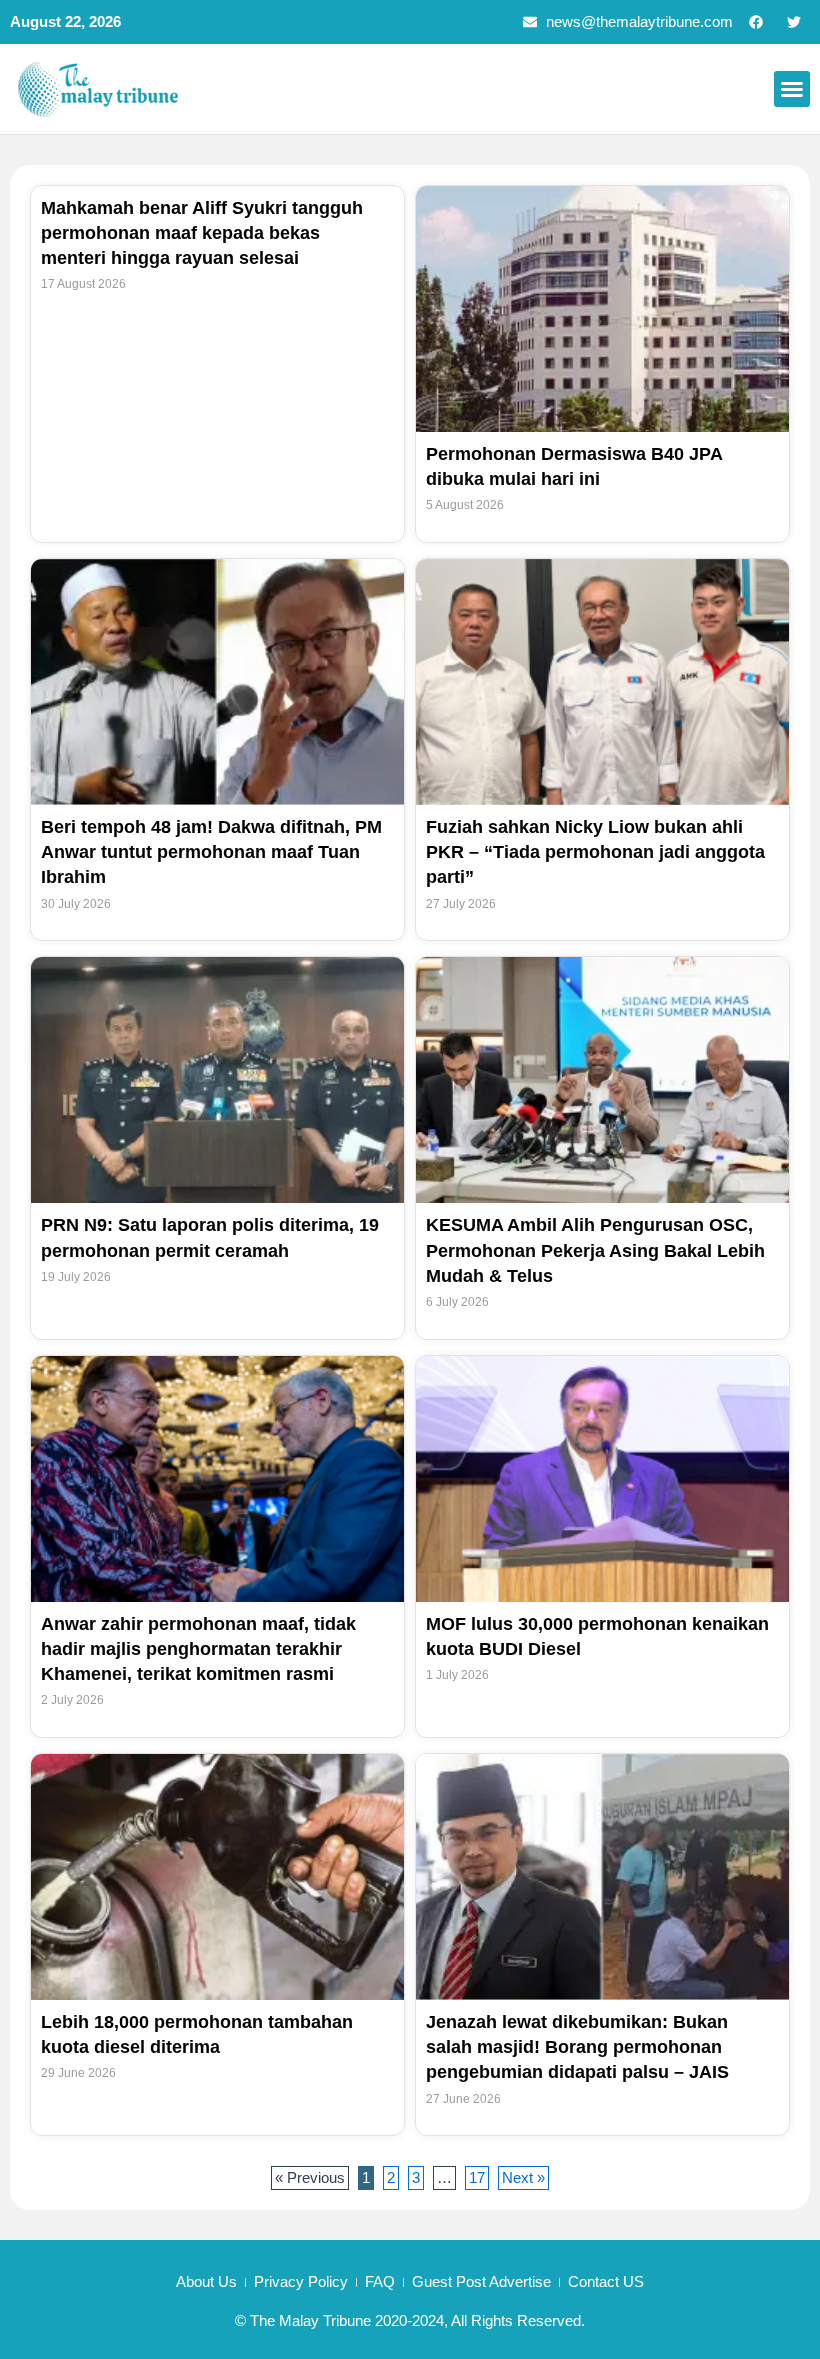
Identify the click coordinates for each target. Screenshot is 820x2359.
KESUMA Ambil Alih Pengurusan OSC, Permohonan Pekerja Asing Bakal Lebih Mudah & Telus (595, 1250)
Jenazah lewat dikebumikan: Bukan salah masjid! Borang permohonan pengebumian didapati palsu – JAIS (577, 2047)
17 (478, 2176)
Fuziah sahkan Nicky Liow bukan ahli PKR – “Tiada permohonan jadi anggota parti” (595, 852)
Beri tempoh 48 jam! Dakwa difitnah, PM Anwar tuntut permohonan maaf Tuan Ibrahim (211, 852)
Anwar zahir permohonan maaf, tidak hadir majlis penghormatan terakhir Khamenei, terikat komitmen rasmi (198, 1649)
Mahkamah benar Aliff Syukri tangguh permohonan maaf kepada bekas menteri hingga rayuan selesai (202, 233)
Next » (523, 2178)
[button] (792, 89)
